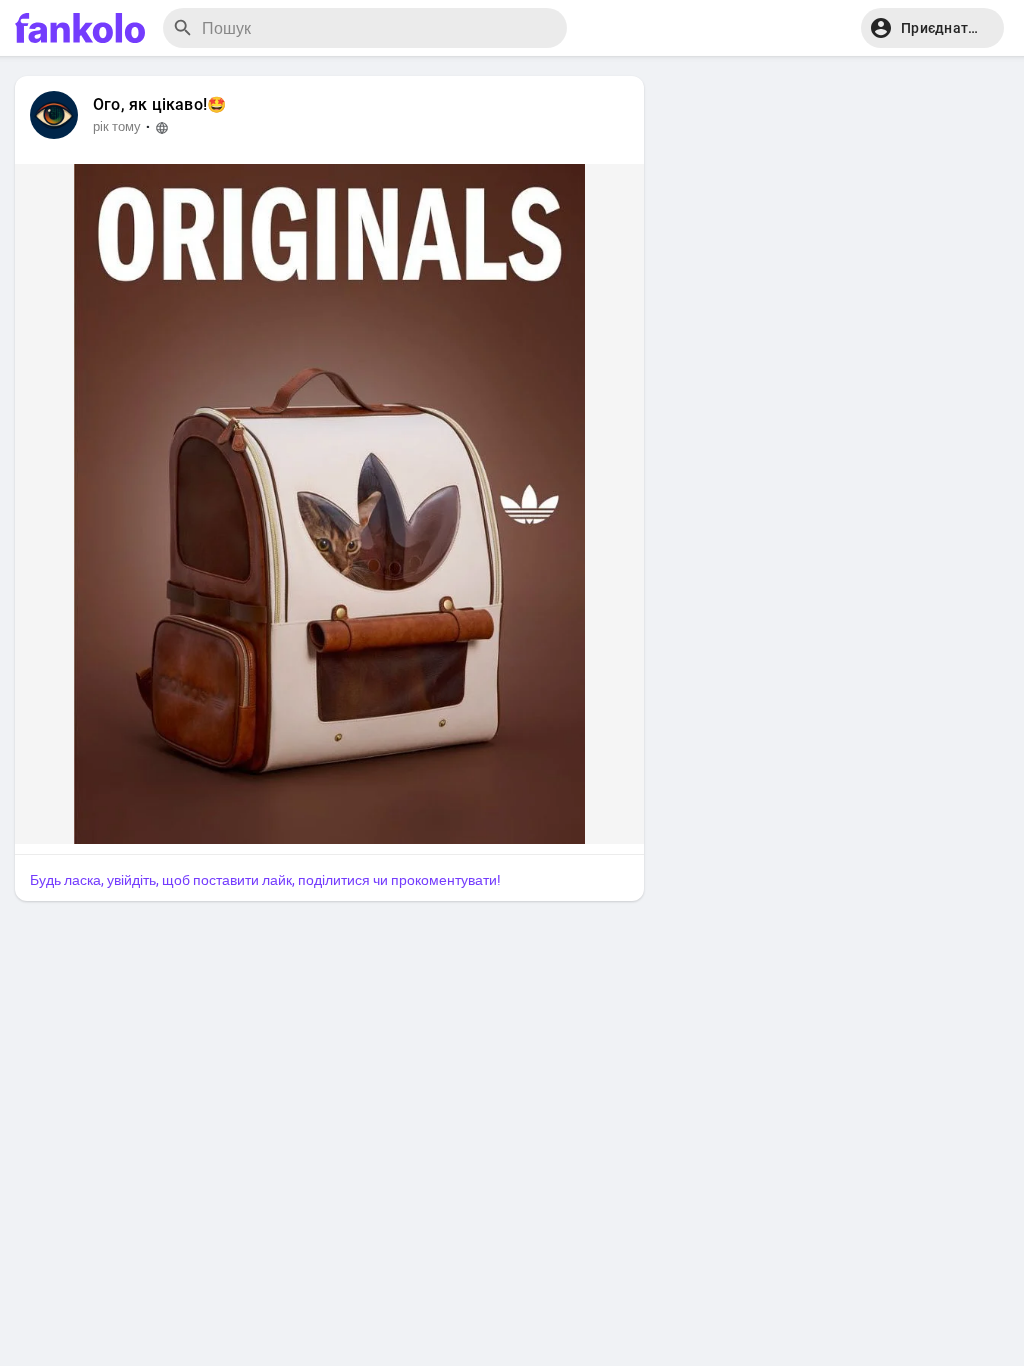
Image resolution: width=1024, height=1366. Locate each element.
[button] (932, 28)
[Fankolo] (80, 28)
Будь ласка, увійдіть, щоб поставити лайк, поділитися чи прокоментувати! (265, 880)
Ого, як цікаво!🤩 (159, 105)
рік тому (117, 126)
